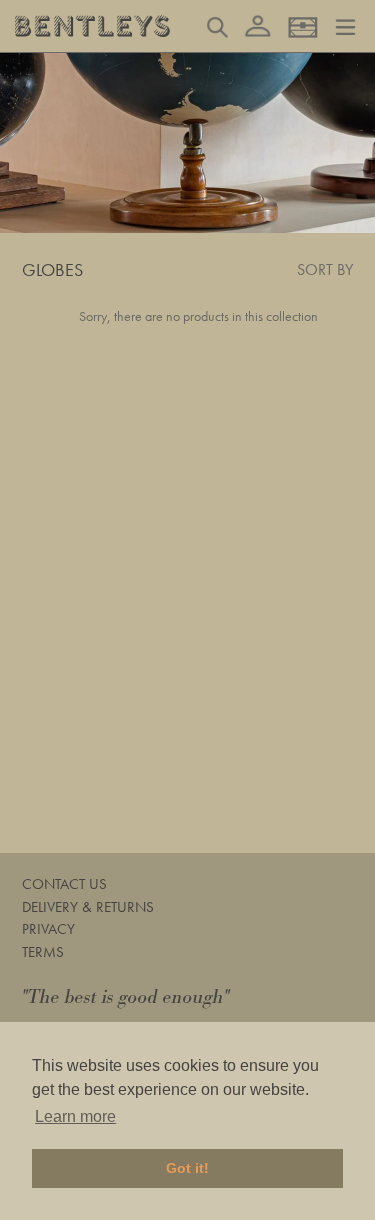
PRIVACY (48, 929)
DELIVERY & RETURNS (88, 907)
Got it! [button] (187, 1168)
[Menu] (345, 25)
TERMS (43, 952)
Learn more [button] (75, 1116)
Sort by (325, 269)
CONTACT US (64, 884)
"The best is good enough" (126, 997)
